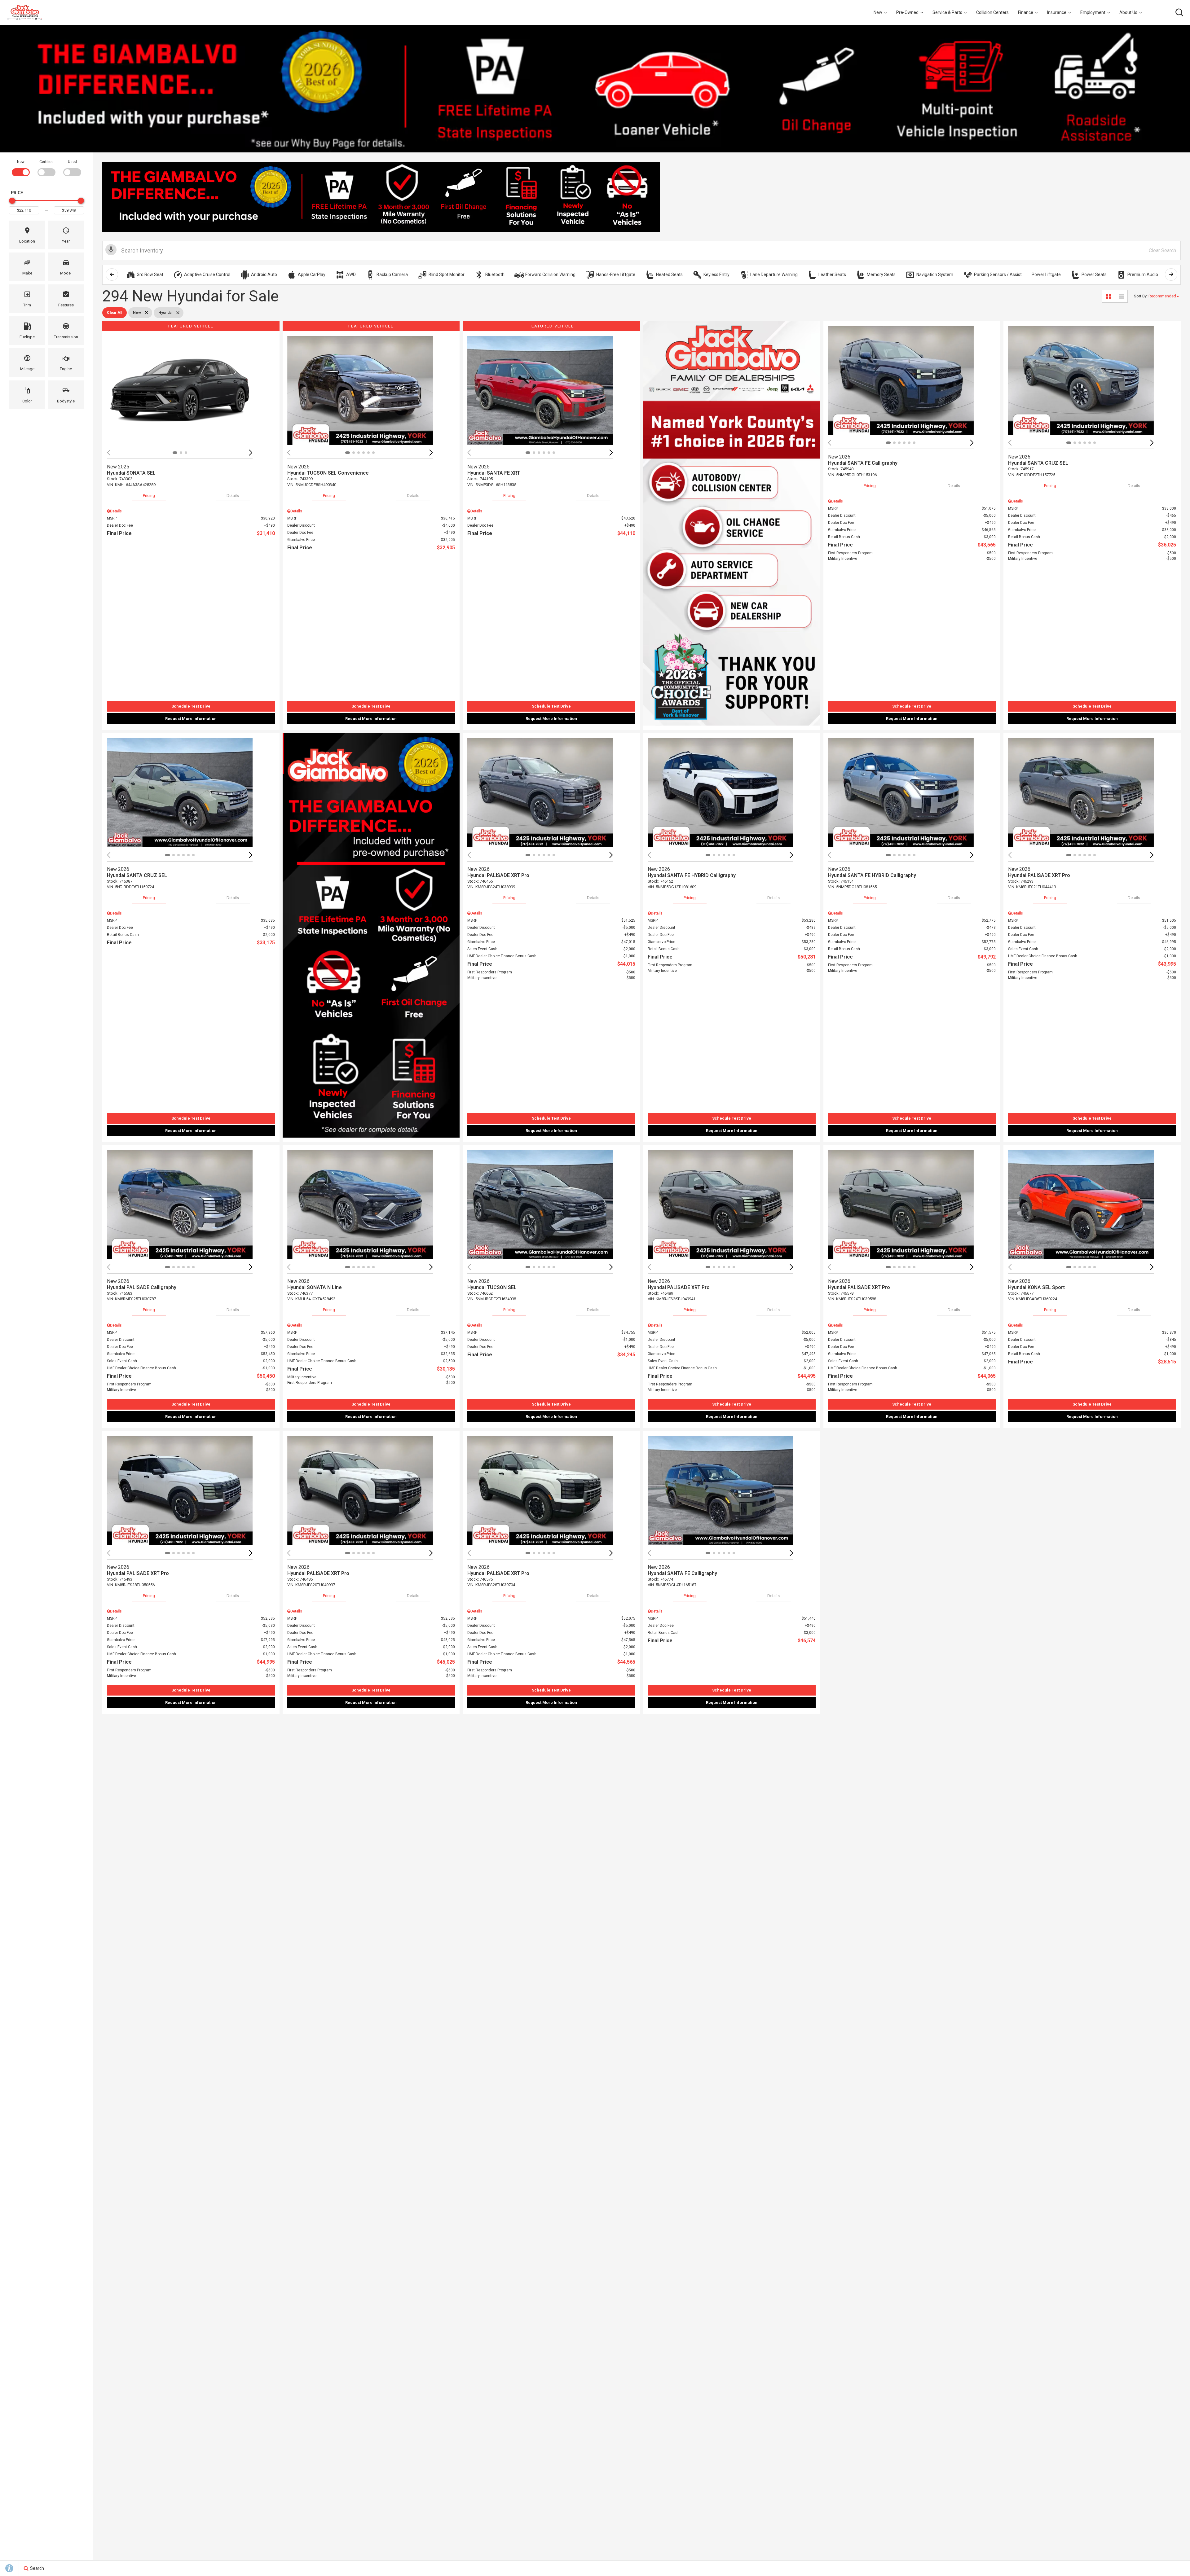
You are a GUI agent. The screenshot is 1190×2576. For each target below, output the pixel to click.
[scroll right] (1171, 274)
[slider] (12, 201)
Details (233, 496)
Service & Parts (947, 12)
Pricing (149, 496)
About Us (1128, 12)
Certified (46, 162)
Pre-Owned (907, 12)
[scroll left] (112, 274)
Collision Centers (992, 12)
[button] (1179, 12)
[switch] (21, 167)
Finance (1026, 12)
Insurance (1057, 12)
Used (72, 162)
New (878, 12)
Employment (1093, 12)
